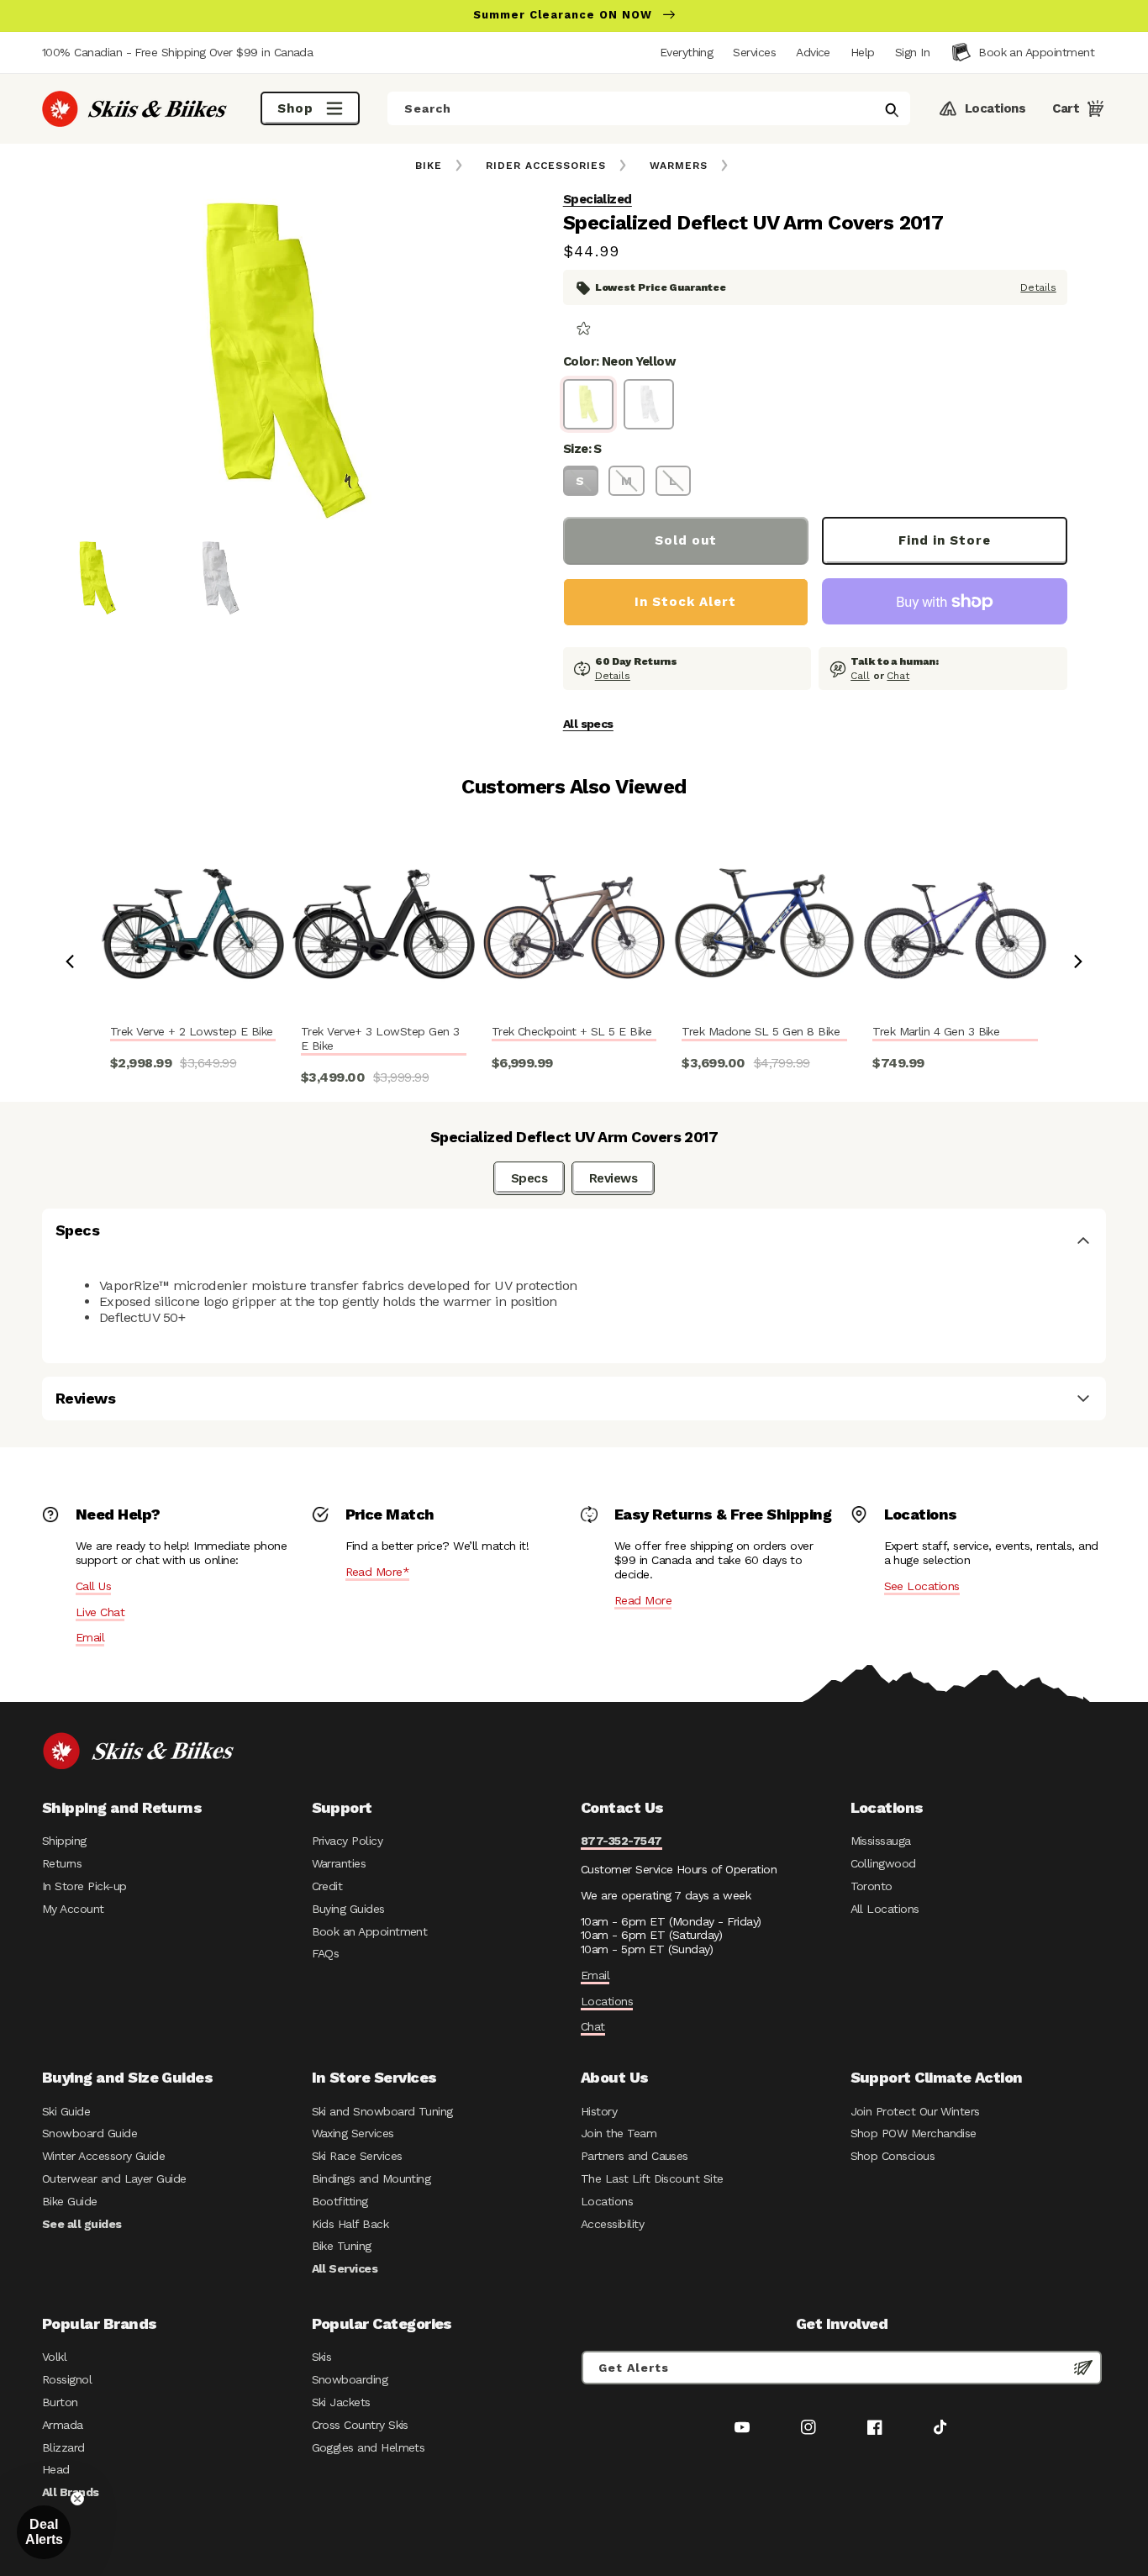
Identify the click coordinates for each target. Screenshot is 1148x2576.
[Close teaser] (77, 2499)
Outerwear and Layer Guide (114, 2178)
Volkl (54, 2357)
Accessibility (612, 2224)
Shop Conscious (893, 2156)
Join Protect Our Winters (915, 2111)
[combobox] (649, 108)
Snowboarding (350, 2379)
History (599, 2111)
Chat (898, 676)
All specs (588, 724)
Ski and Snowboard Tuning (382, 2111)
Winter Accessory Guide (103, 2156)
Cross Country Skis (360, 2425)
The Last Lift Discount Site (652, 2178)
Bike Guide (70, 2201)
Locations (607, 2001)
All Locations (885, 1909)
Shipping (64, 1841)
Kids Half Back (350, 2224)
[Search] (892, 110)
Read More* (378, 1572)
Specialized (598, 199)
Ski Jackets (341, 2402)
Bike (429, 166)
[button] (912, 52)
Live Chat (100, 1612)
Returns (62, 1863)
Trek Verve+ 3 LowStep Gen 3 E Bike (380, 1038)
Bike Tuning (342, 2246)
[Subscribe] (1083, 2368)
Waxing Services (353, 2133)
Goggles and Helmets (369, 2447)
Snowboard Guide (90, 2133)
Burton (60, 2402)
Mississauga (881, 1841)
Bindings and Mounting (371, 2178)
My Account (73, 1909)
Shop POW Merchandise (914, 2133)
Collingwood (883, 1863)
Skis (322, 2357)
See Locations (922, 1586)
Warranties (339, 1863)
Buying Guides (348, 1909)
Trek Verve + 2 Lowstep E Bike (192, 1031)
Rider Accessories (546, 166)
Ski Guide (66, 2111)
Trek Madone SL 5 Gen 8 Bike (761, 1031)
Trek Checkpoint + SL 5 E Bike (572, 1031)
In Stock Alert (685, 602)
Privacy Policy (348, 1841)
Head (56, 2469)
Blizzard (63, 2447)
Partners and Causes (635, 2156)
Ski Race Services (357, 2156)
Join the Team (619, 2133)
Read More (643, 1600)
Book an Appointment (370, 1931)
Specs (529, 1178)
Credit (327, 1886)
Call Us (93, 1586)
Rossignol (67, 2379)
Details (1038, 287)
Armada (63, 2425)
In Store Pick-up (84, 1886)
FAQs (326, 1953)
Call (860, 676)
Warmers (679, 166)
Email (90, 1637)
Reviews (613, 1178)
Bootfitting (340, 2201)
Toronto (872, 1886)
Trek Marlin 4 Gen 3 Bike (936, 1031)
